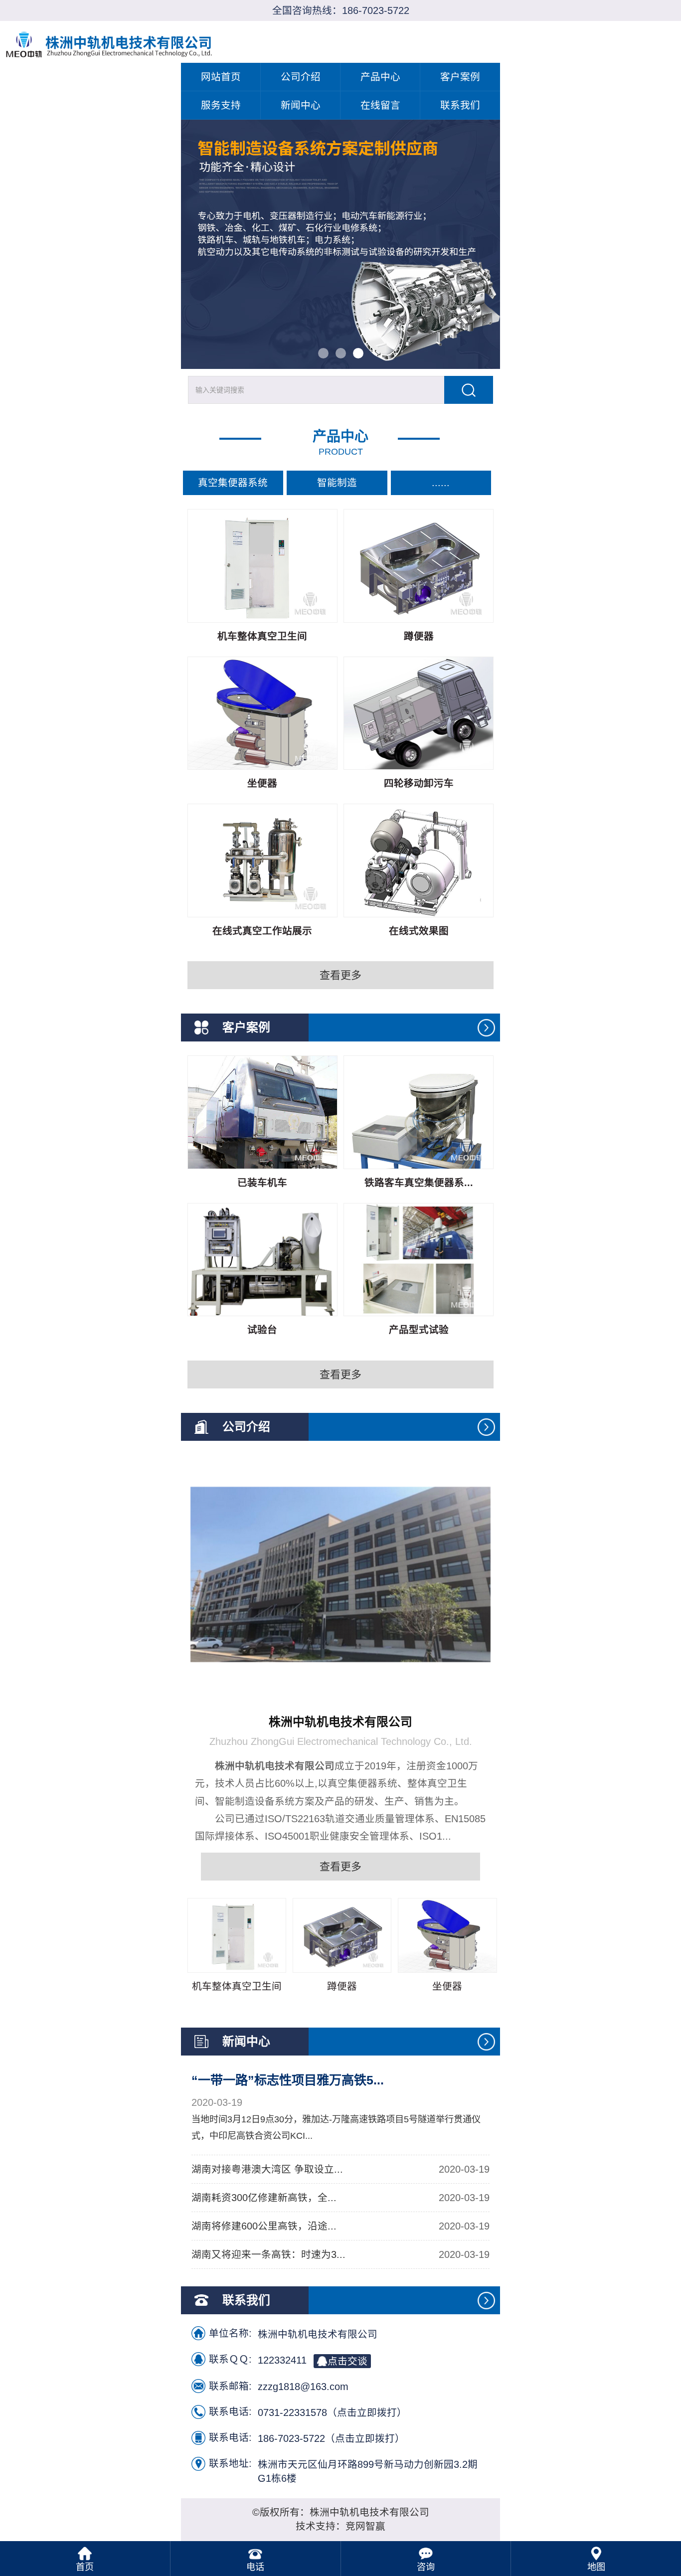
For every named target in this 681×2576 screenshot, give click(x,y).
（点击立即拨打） (332, 2412)
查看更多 (340, 975)
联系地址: (230, 2463)
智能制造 (337, 483)
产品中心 (380, 77)
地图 (596, 2567)
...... (441, 483)
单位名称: (230, 2333)
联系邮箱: (230, 2386)
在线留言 (380, 105)
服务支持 (221, 105)
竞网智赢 (365, 2526)
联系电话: (230, 2411)
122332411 (313, 2360)
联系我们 (460, 105)
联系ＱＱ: (230, 2359)
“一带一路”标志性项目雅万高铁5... (288, 2080)
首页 (85, 2567)
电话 (255, 2567)
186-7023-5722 (376, 10)
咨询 (426, 2567)
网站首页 (221, 77)
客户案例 (460, 77)
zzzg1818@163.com (303, 2387)
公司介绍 (301, 77)
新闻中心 (301, 105)
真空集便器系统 (233, 483)
